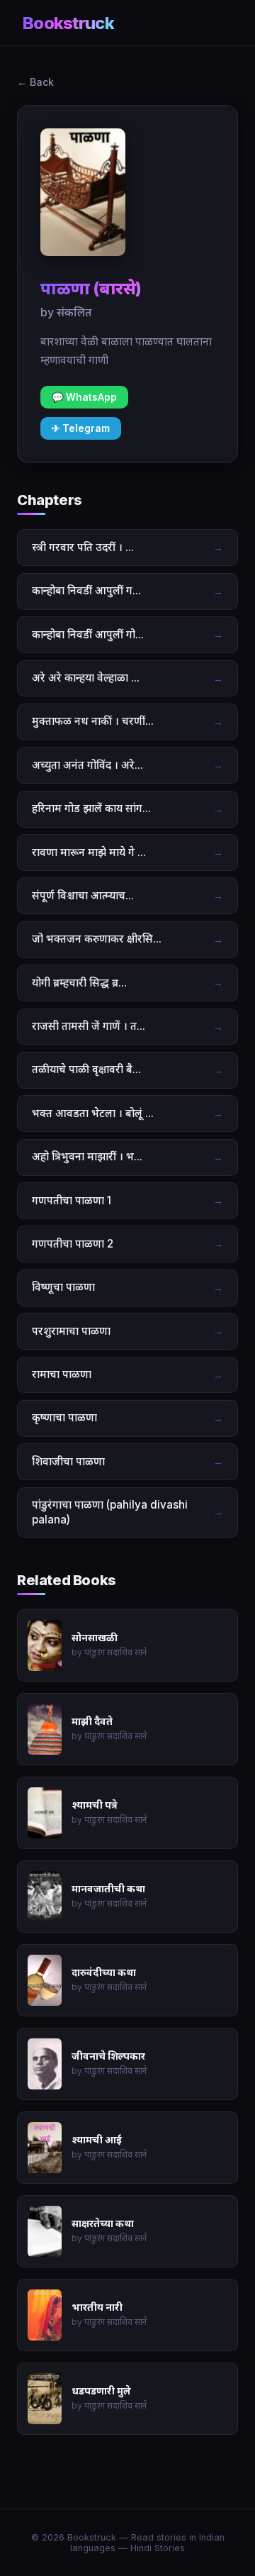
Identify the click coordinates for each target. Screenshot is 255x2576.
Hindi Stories (158, 2548)
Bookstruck (68, 23)
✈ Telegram (81, 428)
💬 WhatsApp (84, 397)
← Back (35, 82)
